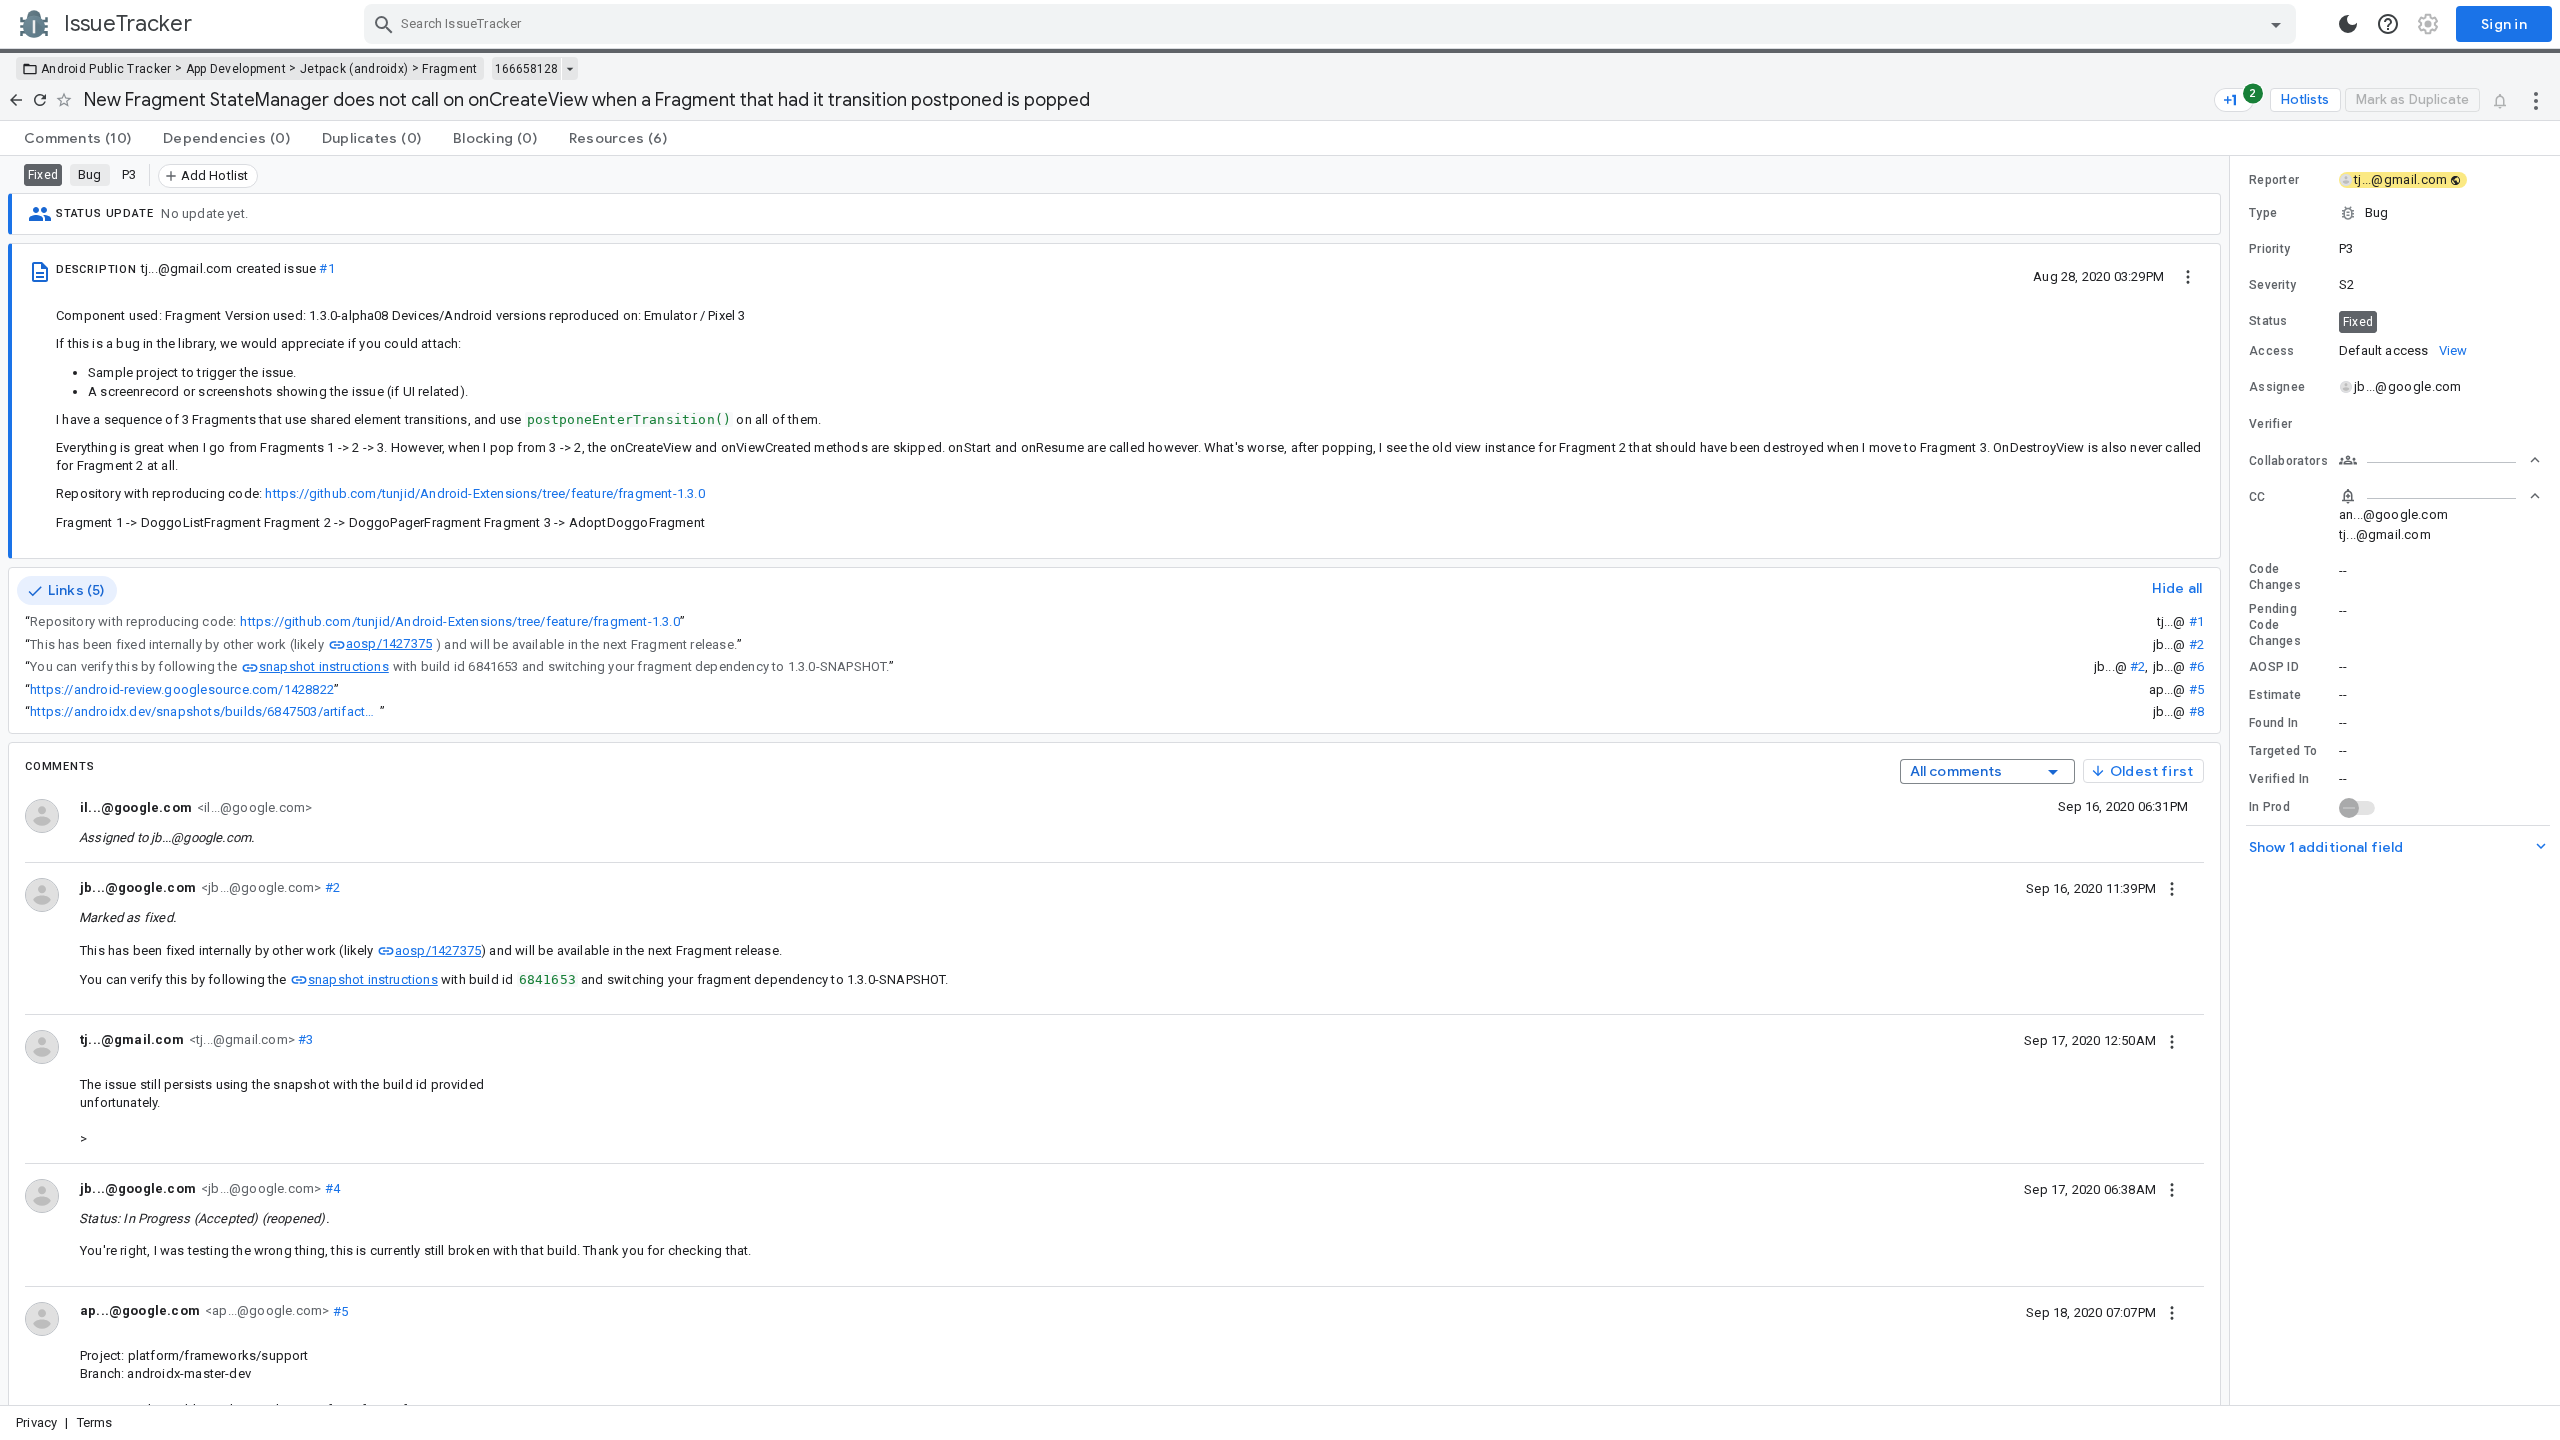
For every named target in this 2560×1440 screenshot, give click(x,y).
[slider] (2233, 780)
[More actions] (2536, 100)
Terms (95, 1422)
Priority (2269, 249)
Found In (2273, 723)
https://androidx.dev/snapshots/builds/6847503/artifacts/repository (205, 711)
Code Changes (2275, 577)
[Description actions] (2188, 276)
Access (2272, 351)
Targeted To (2283, 751)
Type (2263, 213)
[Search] (384, 24)
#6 (2196, 666)
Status (2268, 321)
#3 (304, 1039)
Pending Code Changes (2275, 625)
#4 (330, 1188)
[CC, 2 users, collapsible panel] (2440, 496)
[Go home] (16, 100)
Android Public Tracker (106, 69)
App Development (236, 69)
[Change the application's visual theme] (2348, 24)
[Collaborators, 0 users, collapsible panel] (2440, 460)
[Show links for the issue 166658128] (569, 69)
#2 (2196, 644)
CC (2257, 497)
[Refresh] (40, 100)
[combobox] (1332, 24)
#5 (2196, 689)
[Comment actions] (2172, 888)
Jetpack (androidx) (354, 69)
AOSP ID (2274, 667)
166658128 (526, 69)
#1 (326, 268)
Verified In (2279, 779)
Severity (2272, 285)
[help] (2388, 24)
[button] (2395, 213)
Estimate (2275, 695)
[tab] (77, 138)
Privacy (36, 1422)
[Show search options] (2276, 24)
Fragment (449, 69)
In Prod (2269, 807)
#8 (2196, 711)
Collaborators (2288, 461)
